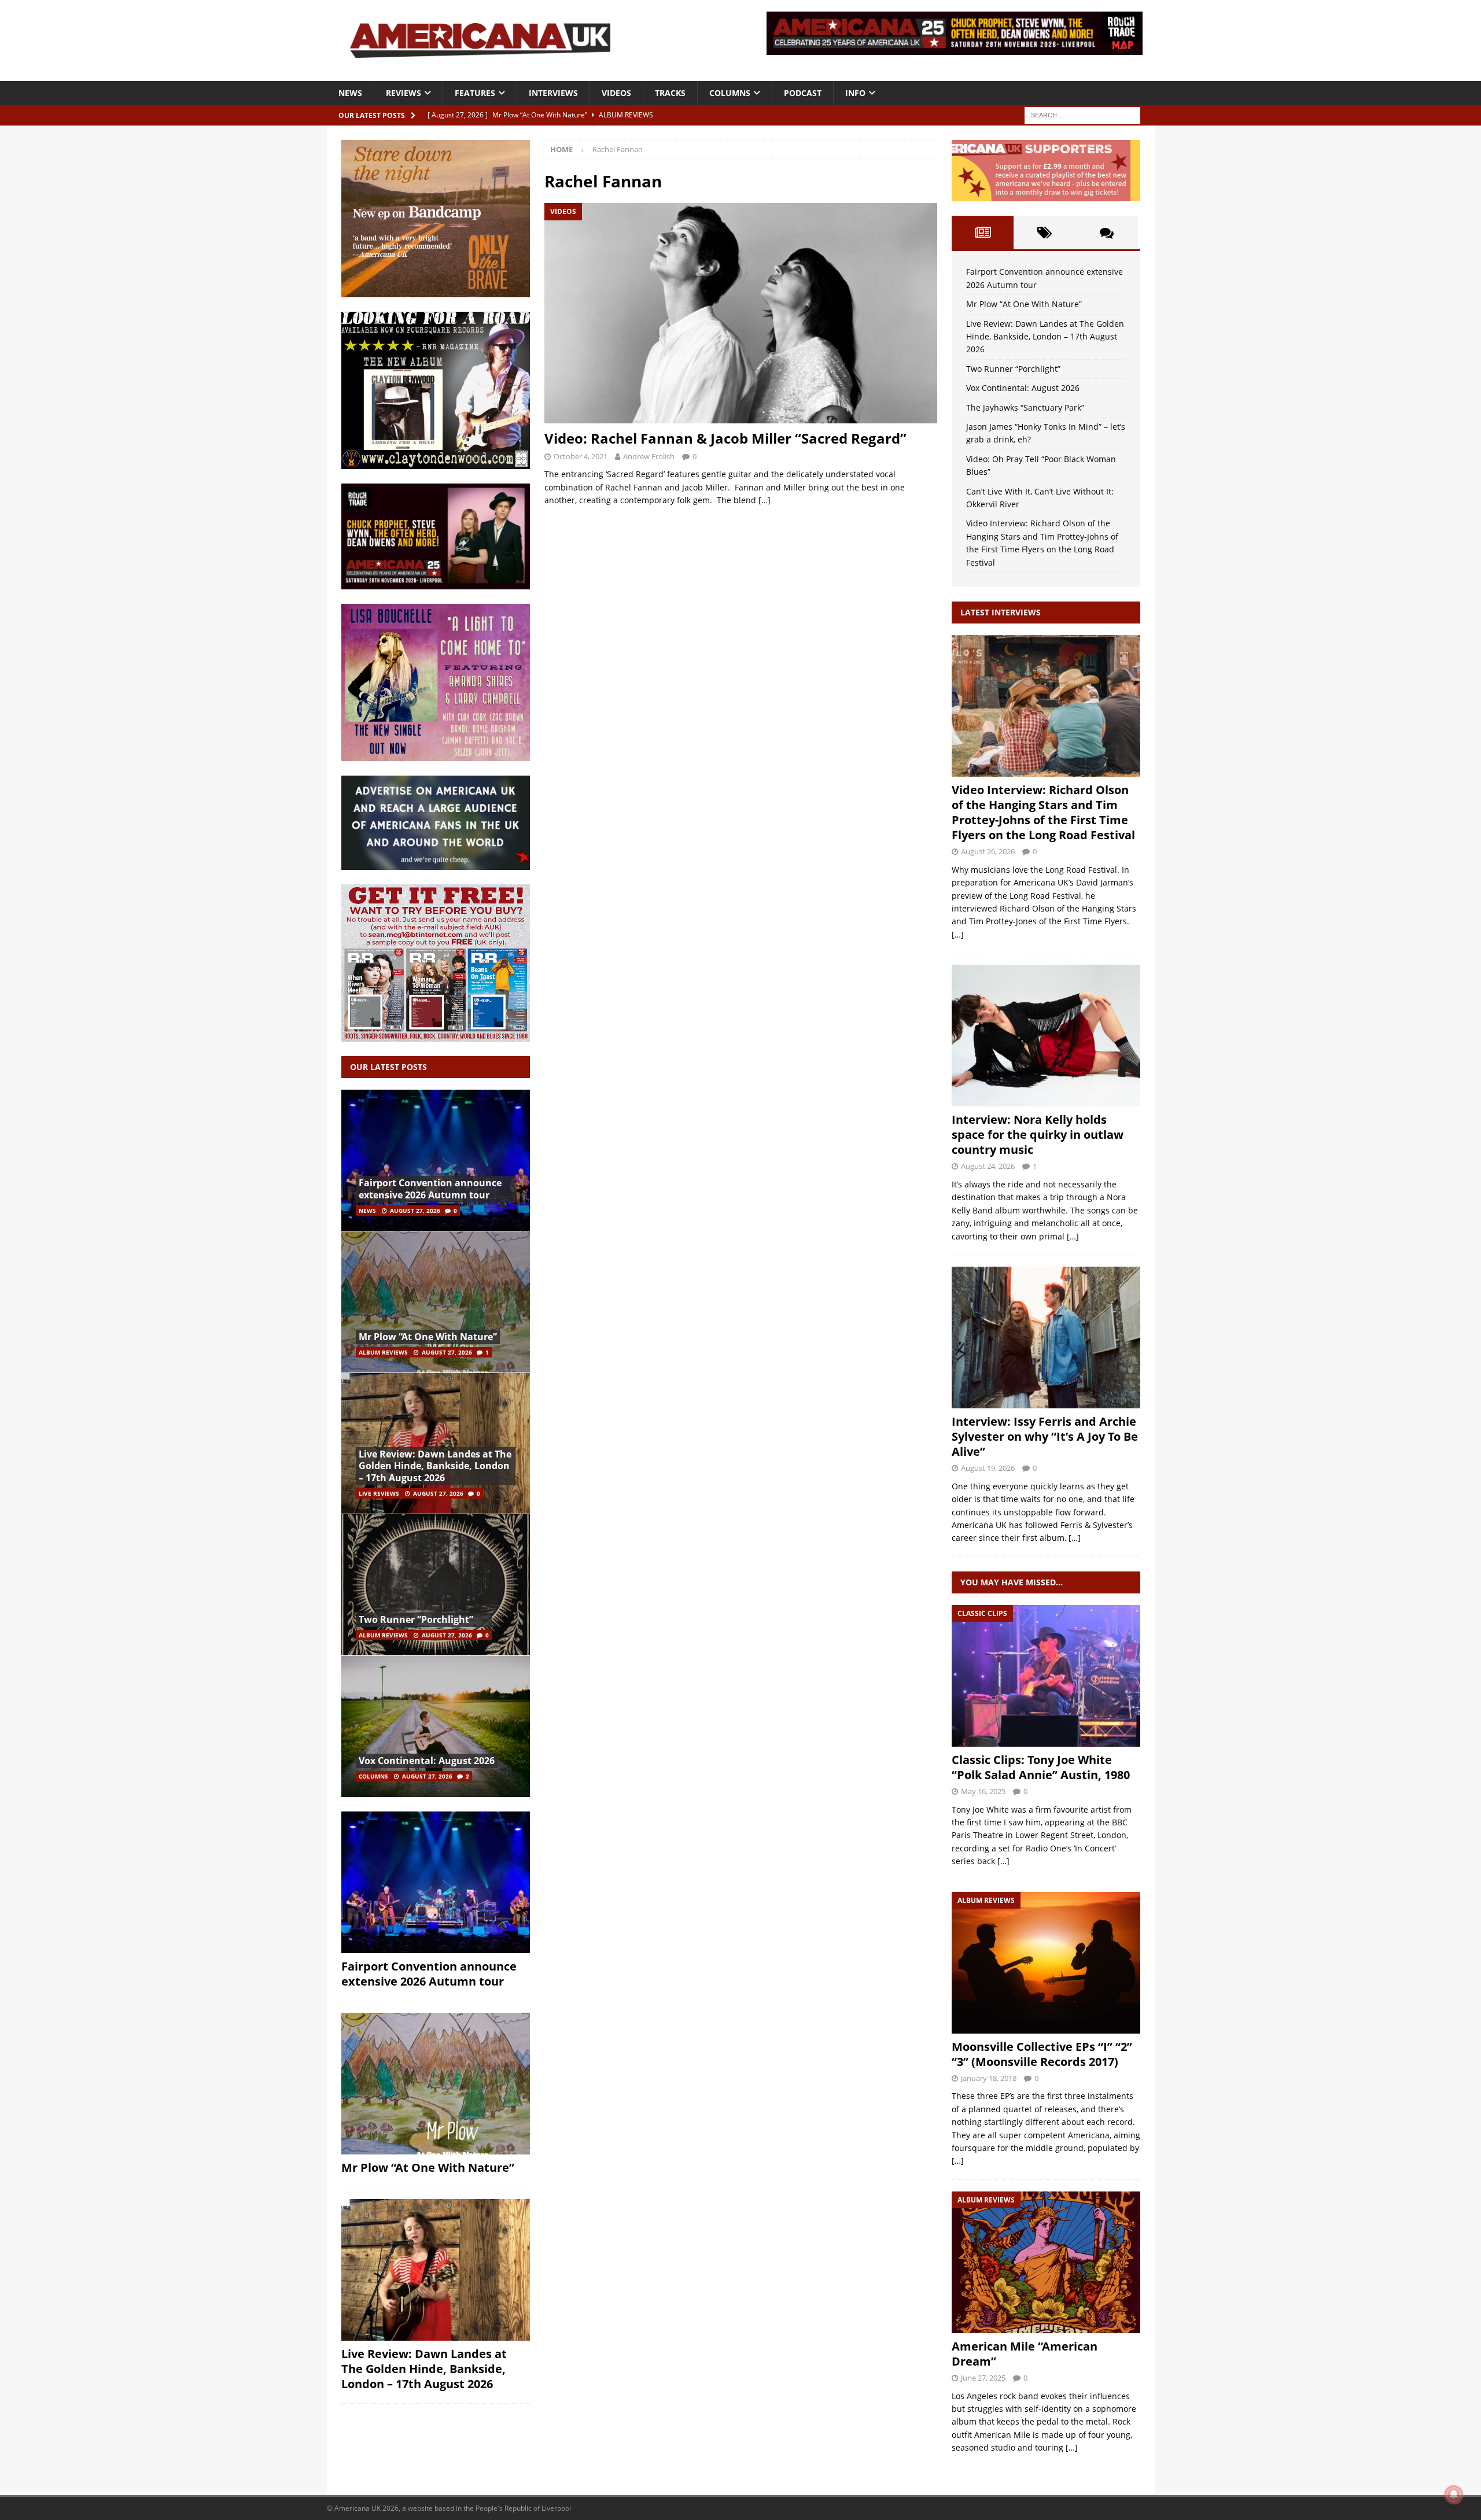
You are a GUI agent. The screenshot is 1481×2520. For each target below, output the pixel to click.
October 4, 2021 (581, 456)
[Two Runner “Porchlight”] (436, 1584)
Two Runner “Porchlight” (416, 1619)
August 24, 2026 (988, 1166)
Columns (730, 93)
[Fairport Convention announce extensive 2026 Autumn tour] (436, 1161)
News (350, 93)
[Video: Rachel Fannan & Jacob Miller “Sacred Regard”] (740, 313)
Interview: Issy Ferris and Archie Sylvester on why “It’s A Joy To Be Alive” (1045, 1436)
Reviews (404, 93)
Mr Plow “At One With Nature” (428, 1337)
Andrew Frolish (649, 456)
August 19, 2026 (988, 1468)
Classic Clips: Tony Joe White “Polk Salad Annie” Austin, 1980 (1041, 1767)
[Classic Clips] (1046, 1676)
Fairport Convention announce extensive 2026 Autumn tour (430, 1189)
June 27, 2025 (983, 2378)
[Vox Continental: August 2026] (436, 1726)
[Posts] (983, 233)
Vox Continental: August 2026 (427, 1761)
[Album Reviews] (1046, 1963)
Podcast (803, 93)
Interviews (553, 93)
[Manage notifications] (1454, 2495)
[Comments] (1106, 233)
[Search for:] (1082, 114)
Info (855, 93)
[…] (765, 500)
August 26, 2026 (988, 851)
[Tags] (1045, 233)
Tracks (670, 93)
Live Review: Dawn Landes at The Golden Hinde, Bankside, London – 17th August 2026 (435, 1466)
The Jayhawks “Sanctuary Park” (1025, 407)
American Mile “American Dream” (1025, 2354)
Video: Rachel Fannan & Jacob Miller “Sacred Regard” (725, 438)
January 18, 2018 (989, 2078)
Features (475, 93)
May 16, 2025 (983, 1791)
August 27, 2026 (415, 1211)
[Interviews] (1046, 706)
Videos (616, 93)
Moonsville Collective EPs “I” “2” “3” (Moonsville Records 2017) (1042, 2054)
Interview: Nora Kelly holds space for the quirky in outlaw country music (1038, 1134)
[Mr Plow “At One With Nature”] (436, 1302)
